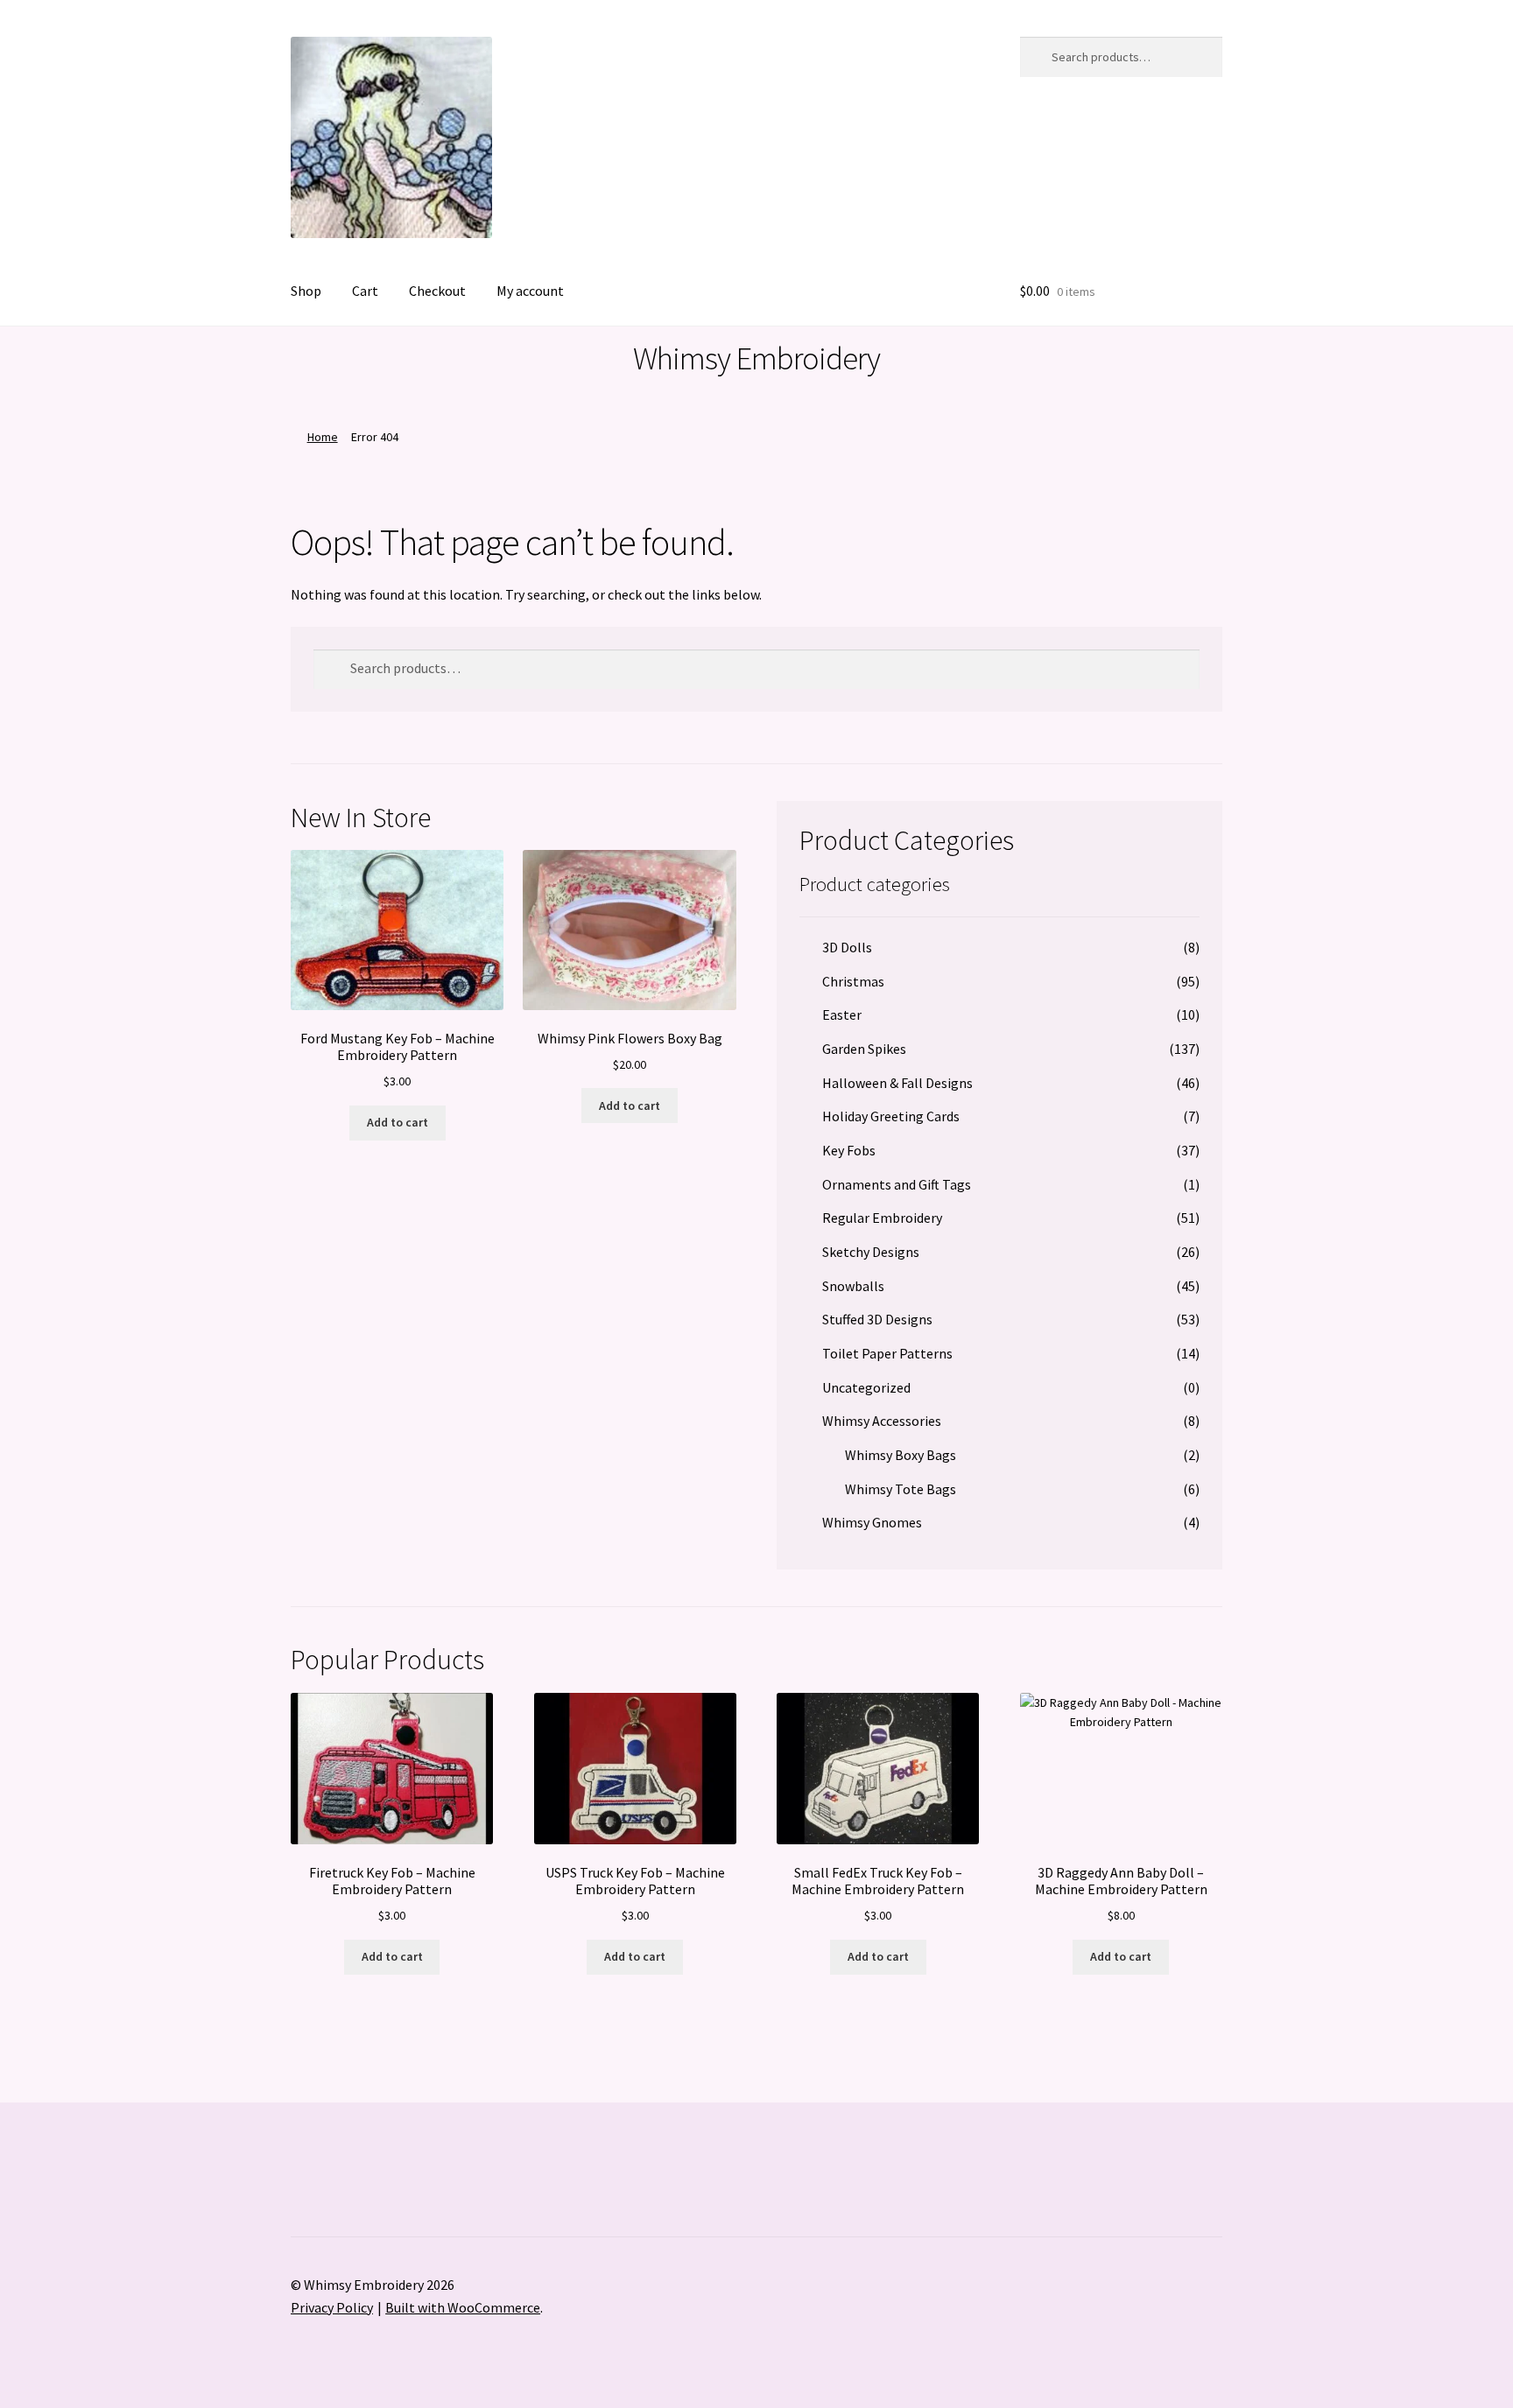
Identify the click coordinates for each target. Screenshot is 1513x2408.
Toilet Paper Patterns (887, 1353)
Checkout (437, 291)
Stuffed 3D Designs (877, 1319)
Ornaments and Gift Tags (897, 1184)
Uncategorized (866, 1387)
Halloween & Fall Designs (897, 1083)
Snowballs (853, 1286)
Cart (365, 291)
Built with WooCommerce (463, 2307)
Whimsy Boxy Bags (901, 1455)
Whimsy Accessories (882, 1421)
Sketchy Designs (871, 1252)
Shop (306, 291)
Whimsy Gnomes (872, 1522)
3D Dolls (847, 947)
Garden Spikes (864, 1049)
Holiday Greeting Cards (891, 1116)
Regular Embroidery (882, 1218)
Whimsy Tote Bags (901, 1489)
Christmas (853, 981)
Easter (842, 1014)
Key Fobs (849, 1150)
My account (530, 291)
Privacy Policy (332, 2307)
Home (323, 437)
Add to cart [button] (398, 1122)
